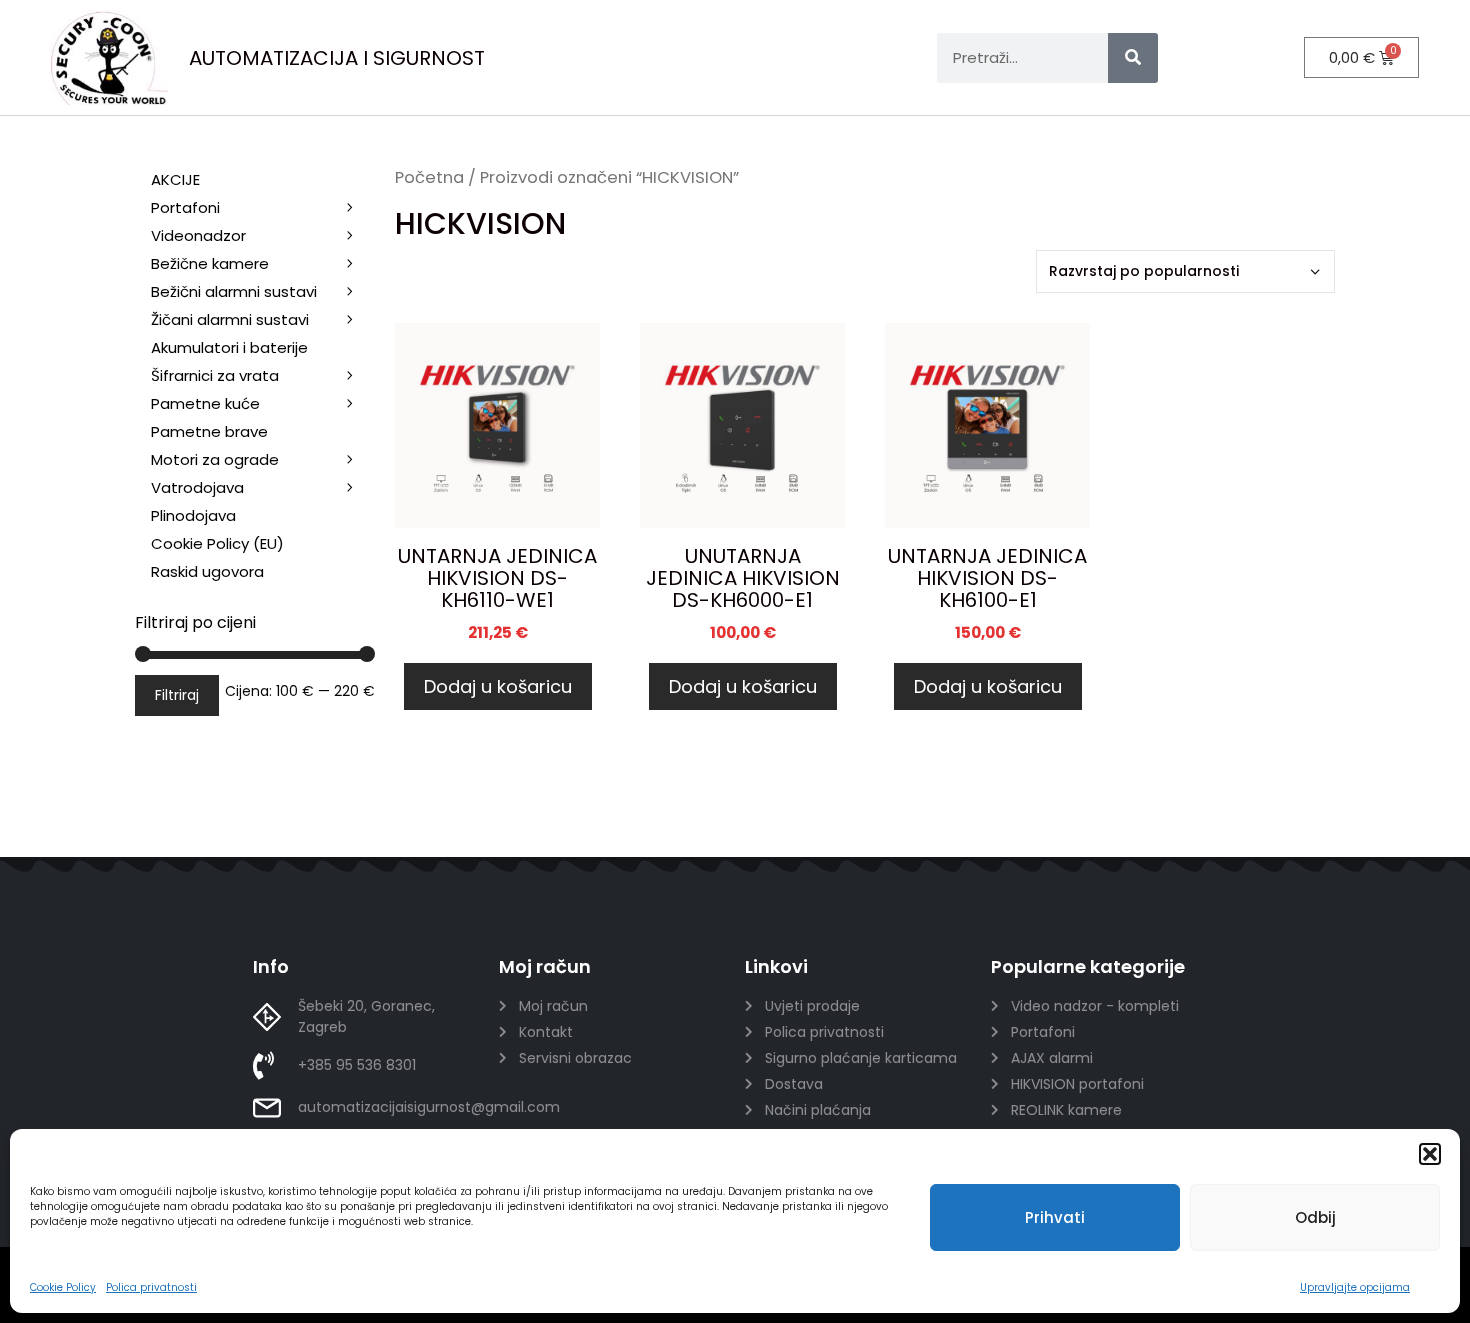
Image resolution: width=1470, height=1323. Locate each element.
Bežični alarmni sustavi (234, 291)
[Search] (1133, 58)
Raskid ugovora (207, 571)
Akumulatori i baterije (229, 347)
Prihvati (1055, 1217)
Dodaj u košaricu (498, 686)
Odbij (1315, 1217)
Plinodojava (193, 515)
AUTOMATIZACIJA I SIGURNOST (337, 58)
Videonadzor (198, 235)
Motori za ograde (215, 459)
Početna (429, 177)
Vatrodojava (197, 487)
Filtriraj (177, 695)
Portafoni (185, 207)
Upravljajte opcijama (1355, 1287)
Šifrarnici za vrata (215, 375)
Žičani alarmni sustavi (230, 319)
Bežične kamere (210, 263)
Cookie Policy (63, 1287)
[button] (1430, 1154)
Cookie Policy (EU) (217, 543)
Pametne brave (209, 431)
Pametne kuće (205, 403)
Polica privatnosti (151, 1287)
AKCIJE (175, 179)
